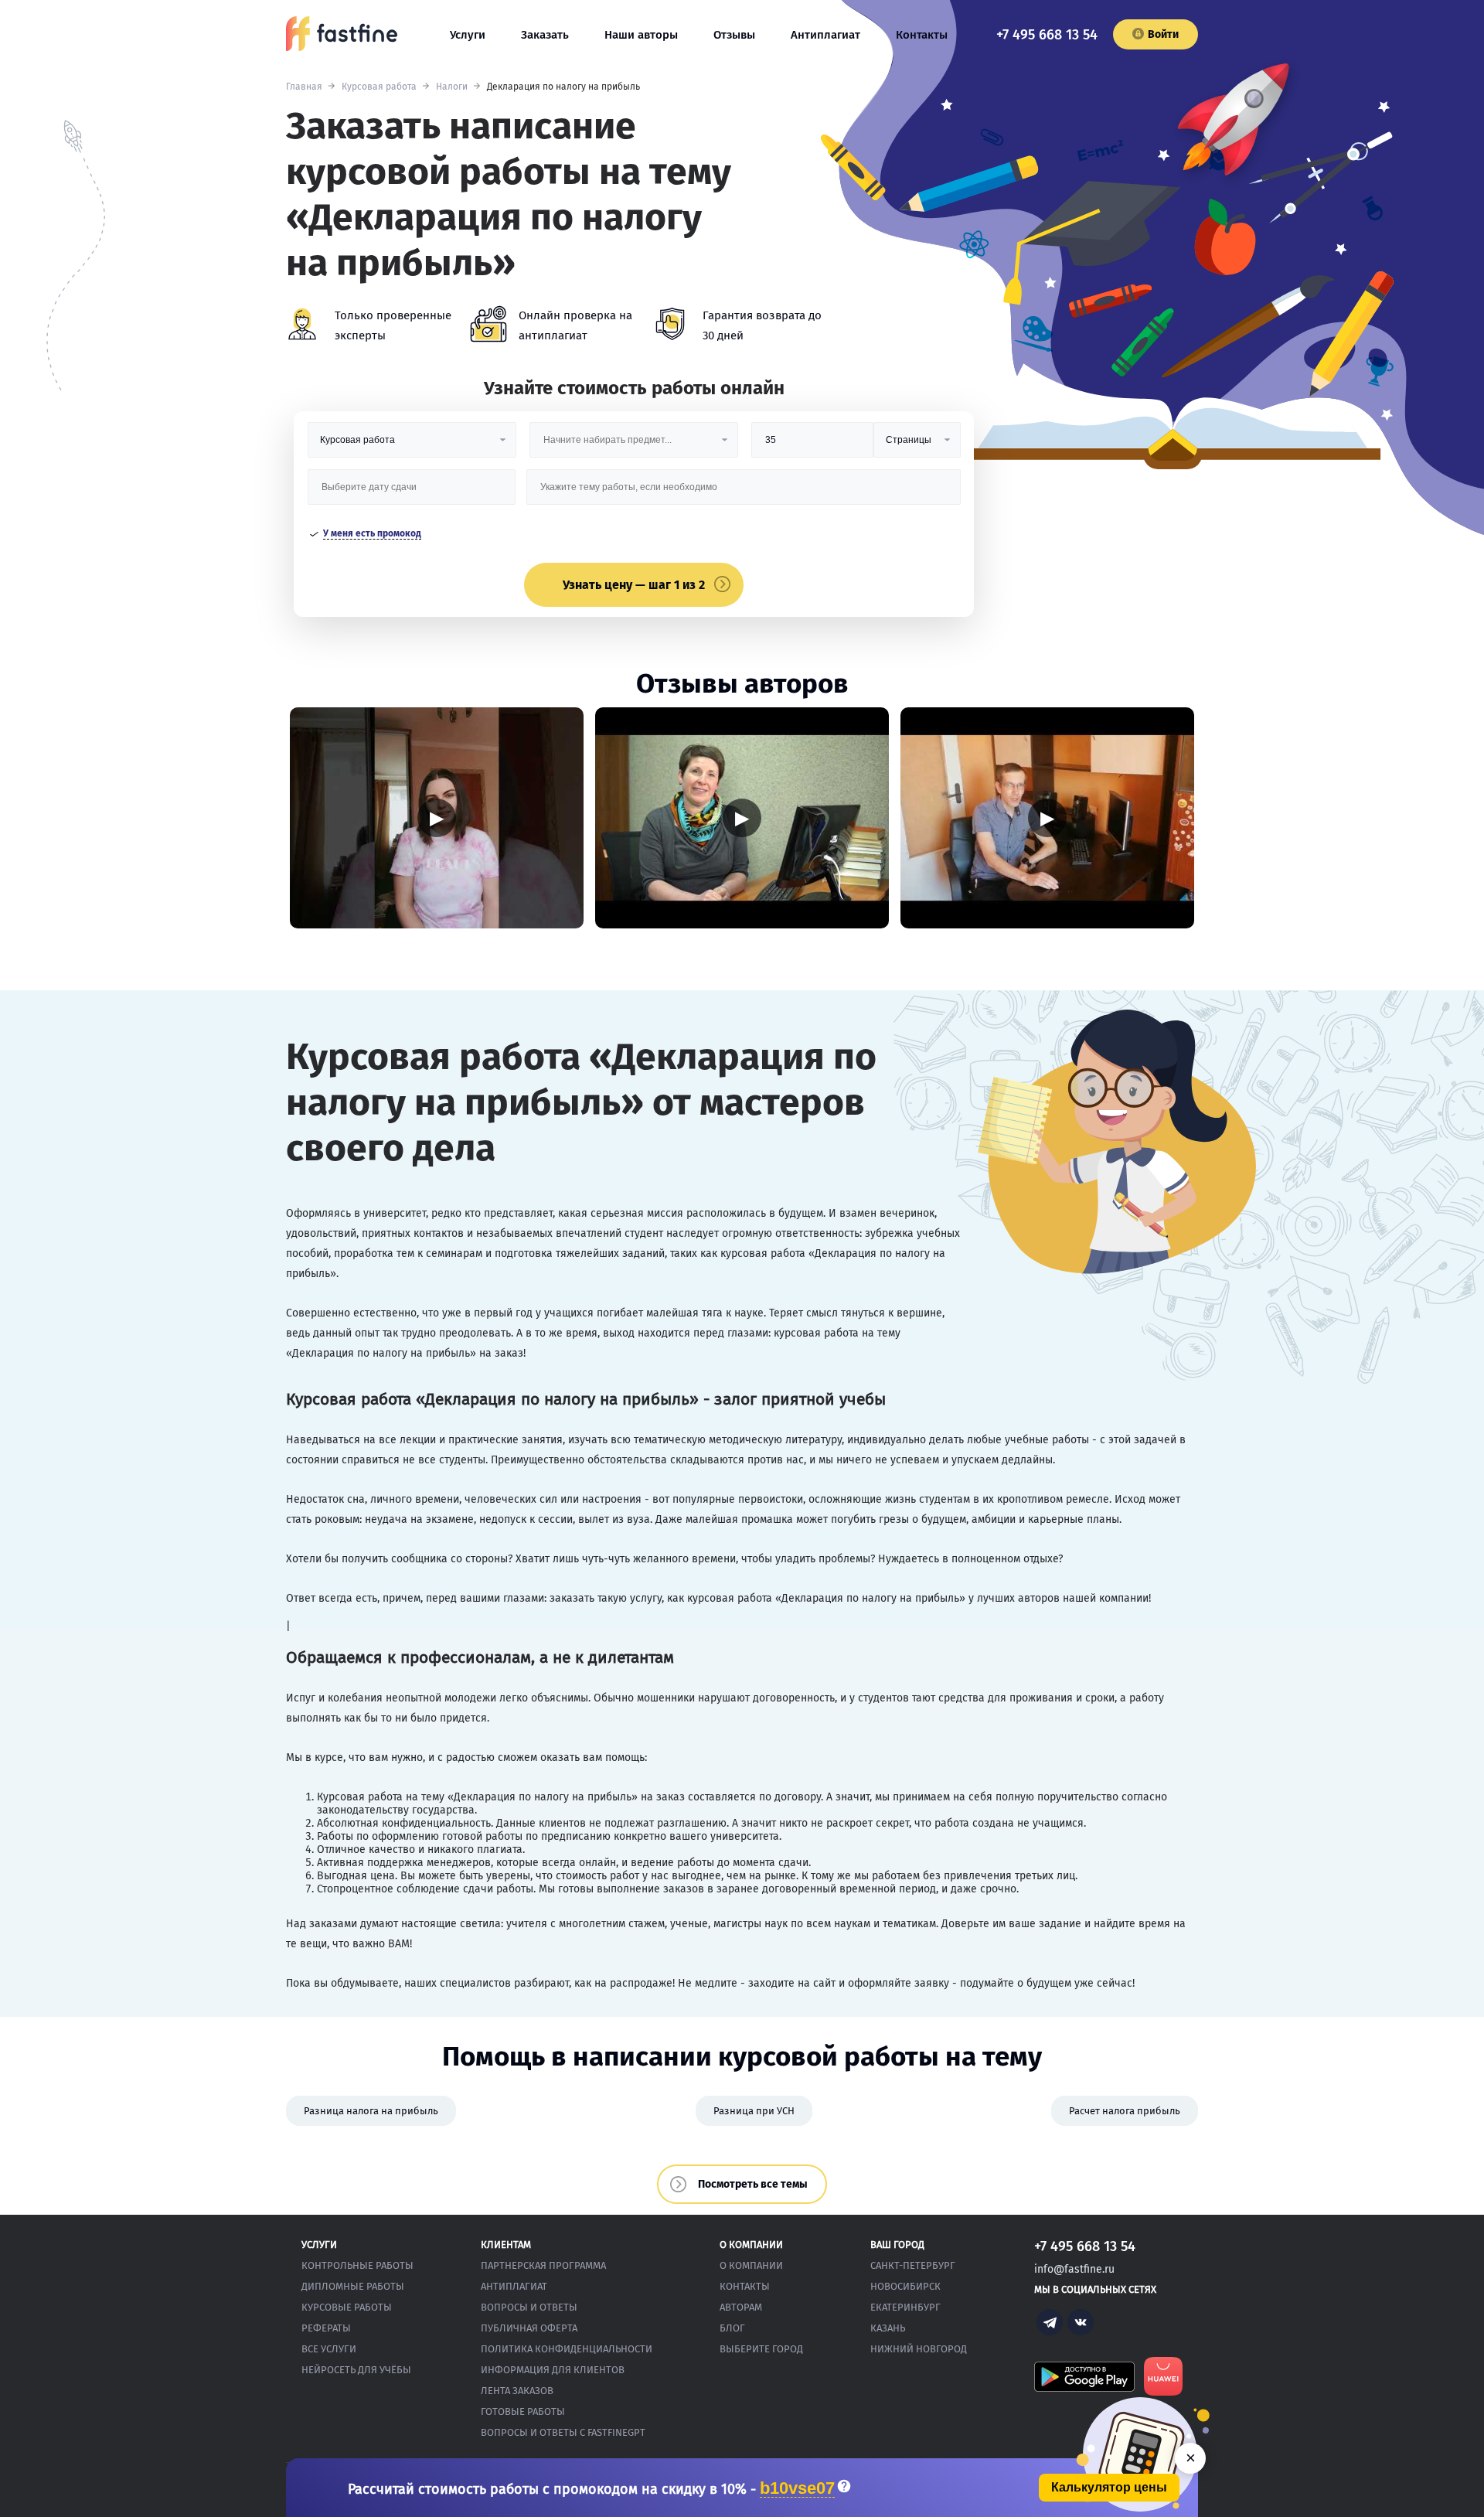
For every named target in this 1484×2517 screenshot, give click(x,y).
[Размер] (812, 446)
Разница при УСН (754, 2111)
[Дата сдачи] (412, 493)
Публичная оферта (529, 2328)
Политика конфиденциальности (567, 2349)
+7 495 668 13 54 (1047, 35)
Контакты (922, 35)
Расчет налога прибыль (1125, 2111)
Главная (304, 87)
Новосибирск (905, 2286)
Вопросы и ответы (529, 2307)
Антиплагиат (825, 35)
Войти (1163, 34)
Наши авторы (641, 35)
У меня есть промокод (372, 533)
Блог (732, 2328)
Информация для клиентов (553, 2370)
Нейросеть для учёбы (356, 2370)
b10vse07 (797, 2489)
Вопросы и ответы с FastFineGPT (563, 2432)
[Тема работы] (743, 493)
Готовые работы (523, 2411)
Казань (888, 2328)
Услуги (468, 35)
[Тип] (917, 446)
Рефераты (326, 2328)
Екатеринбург (905, 2307)
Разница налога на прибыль (371, 2111)
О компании (751, 2265)
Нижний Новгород (919, 2349)
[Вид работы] (412, 446)
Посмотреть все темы (753, 2184)
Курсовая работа (379, 87)
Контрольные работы (357, 2265)
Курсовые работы (347, 2307)
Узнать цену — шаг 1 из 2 (634, 585)
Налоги (452, 87)
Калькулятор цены (1109, 2487)
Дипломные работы (353, 2286)
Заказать (545, 35)
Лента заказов (517, 2391)
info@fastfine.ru (1074, 2269)
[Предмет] (634, 446)
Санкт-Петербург (913, 2265)
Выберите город (761, 2349)
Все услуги (329, 2349)
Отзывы (734, 35)
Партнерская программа (543, 2265)
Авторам (741, 2307)
